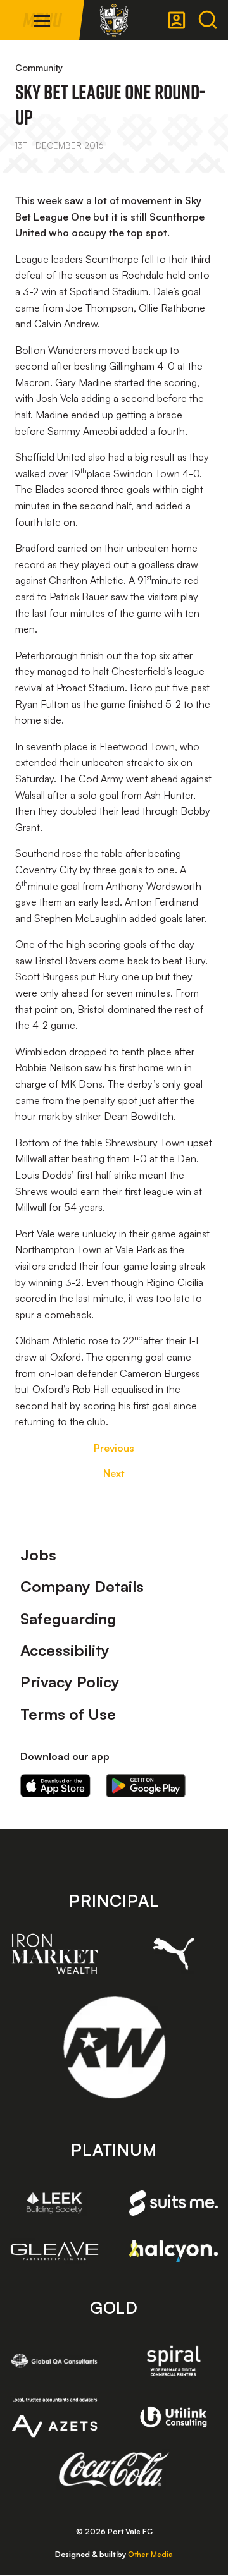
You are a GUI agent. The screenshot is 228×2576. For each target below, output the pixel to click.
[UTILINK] (174, 2417)
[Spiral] (174, 2361)
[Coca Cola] (114, 2470)
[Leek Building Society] (54, 2203)
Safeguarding (68, 1619)
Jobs (38, 1555)
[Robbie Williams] (114, 2047)
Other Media (150, 2554)
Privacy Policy (70, 1682)
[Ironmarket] (54, 1954)
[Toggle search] (208, 20)
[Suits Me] (174, 2203)
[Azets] (54, 2417)
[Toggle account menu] (177, 20)
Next (114, 1473)
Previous (114, 1448)
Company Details (82, 1586)
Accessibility (65, 1650)
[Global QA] (54, 2361)
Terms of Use (68, 1714)
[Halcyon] (174, 2251)
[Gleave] (54, 2251)
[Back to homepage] (114, 20)
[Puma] (174, 1954)
